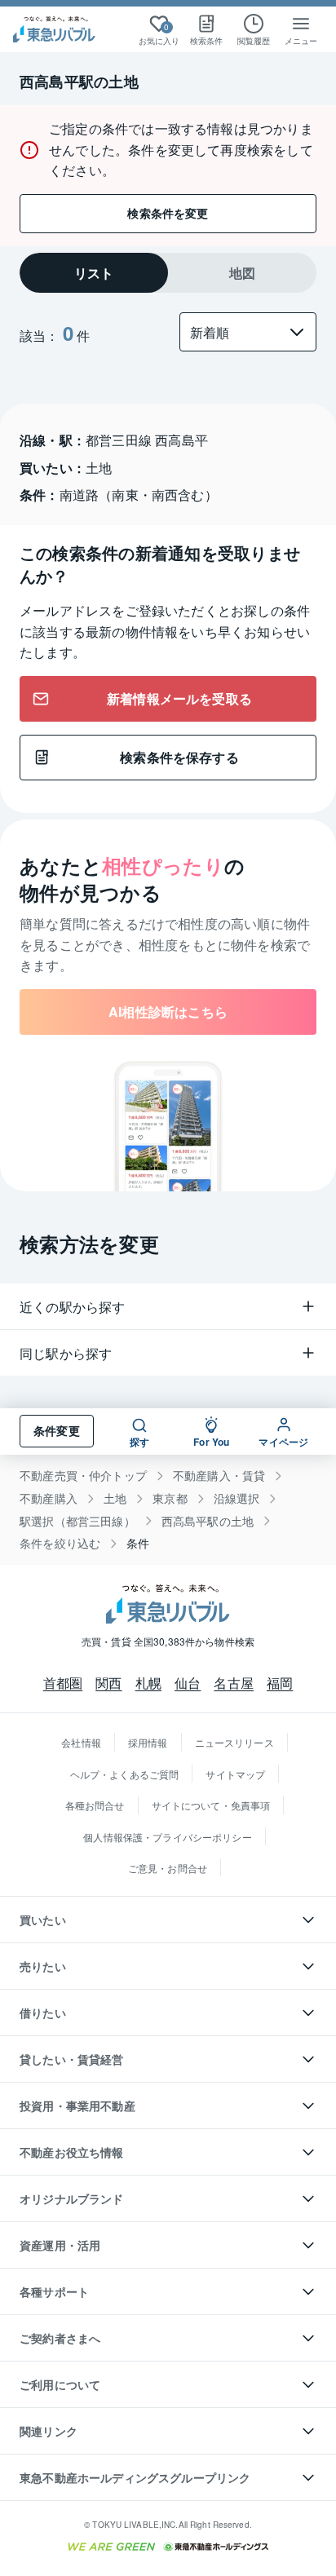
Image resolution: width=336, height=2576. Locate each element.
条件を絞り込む (60, 1543)
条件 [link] (138, 1543)
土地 (115, 1498)
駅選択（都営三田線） (77, 1521)
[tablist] (168, 273)
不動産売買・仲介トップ (83, 1476)
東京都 (170, 1498)
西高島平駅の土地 (208, 1521)
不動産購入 (49, 1498)
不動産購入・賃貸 (219, 1476)
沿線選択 (237, 1498)
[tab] (94, 273)
